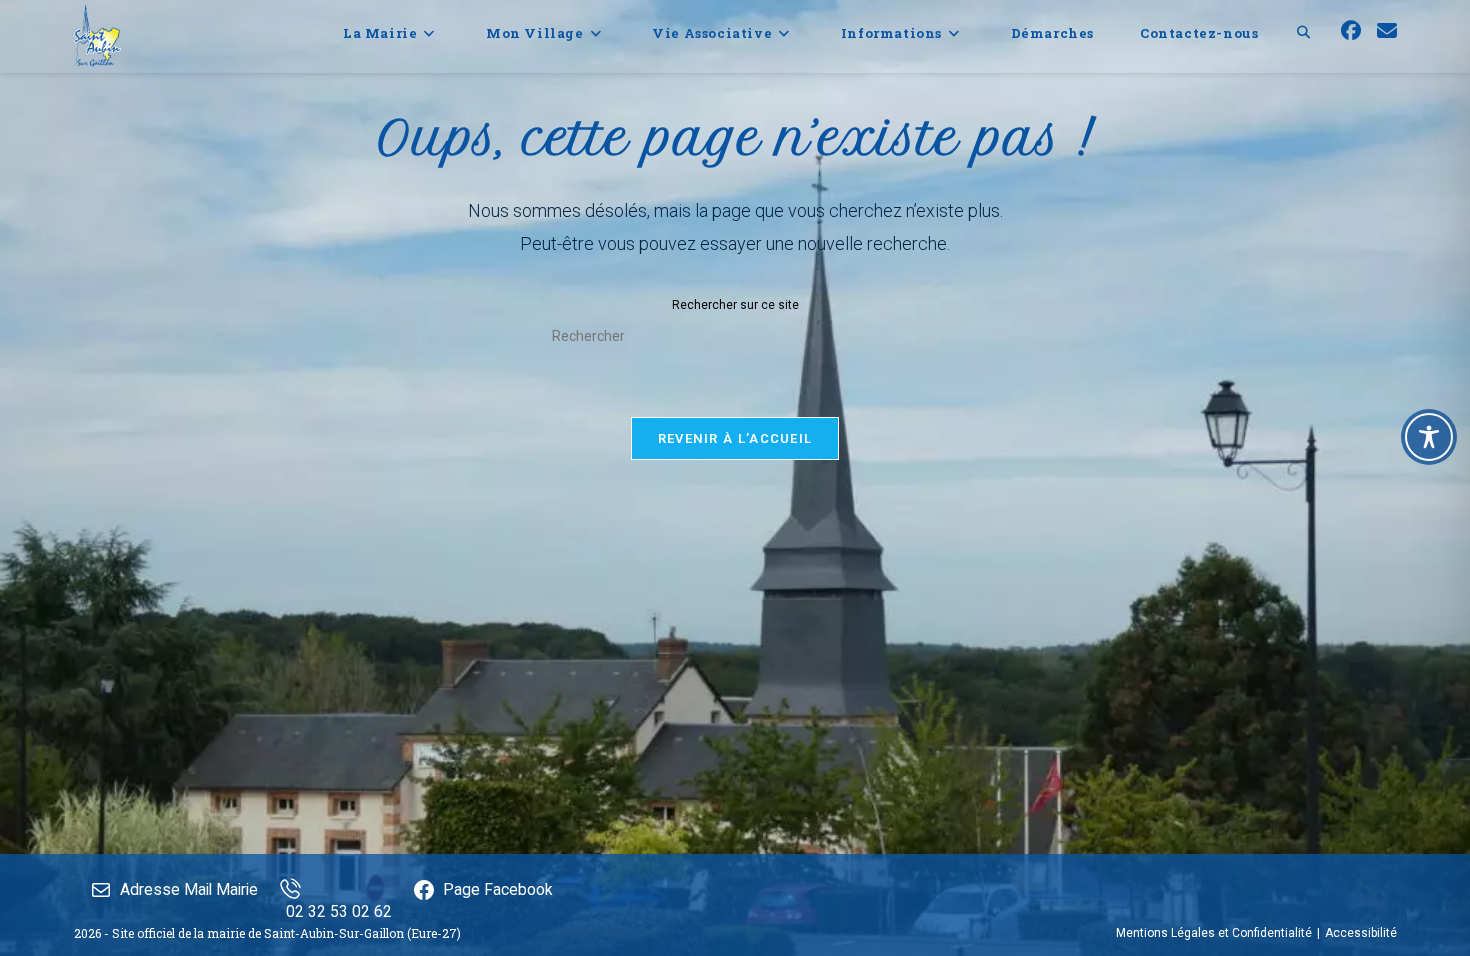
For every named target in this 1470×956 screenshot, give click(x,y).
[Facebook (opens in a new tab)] (1351, 31)
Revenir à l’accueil (735, 438)
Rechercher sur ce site (735, 305)
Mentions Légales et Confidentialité (1214, 933)
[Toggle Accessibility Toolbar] (1429, 437)
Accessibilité (1361, 933)
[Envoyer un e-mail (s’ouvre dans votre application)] (1387, 31)
